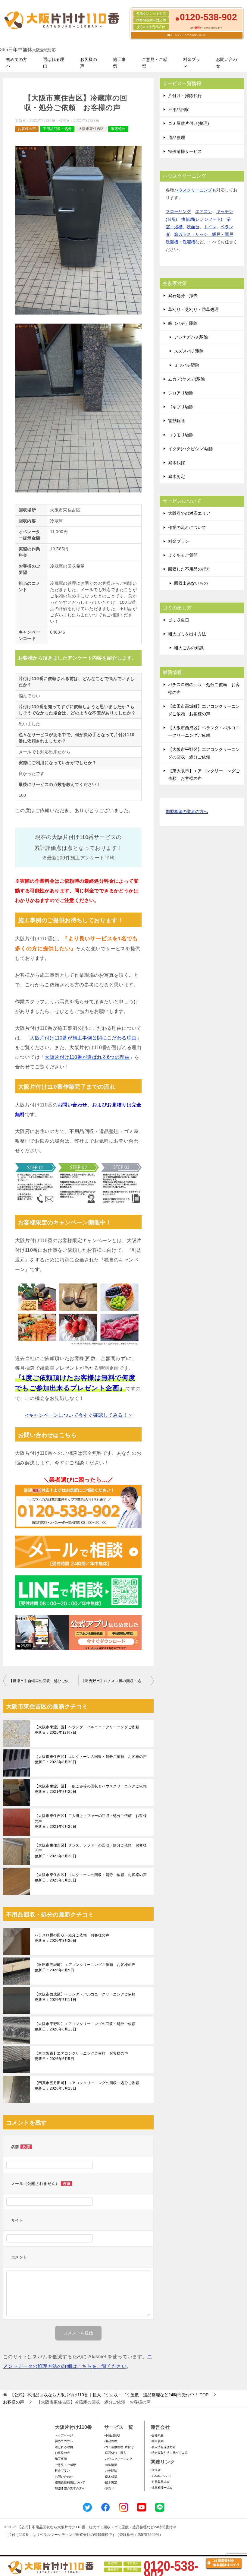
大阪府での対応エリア (189, 513)
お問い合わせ (227, 63)
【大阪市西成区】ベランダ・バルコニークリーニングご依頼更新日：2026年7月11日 (85, 1997)
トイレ (210, 227)
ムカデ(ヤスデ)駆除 (186, 379)
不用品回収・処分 (57, 129)
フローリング (178, 211)
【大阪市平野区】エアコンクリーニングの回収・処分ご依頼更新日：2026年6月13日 (85, 2027)
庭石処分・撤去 (183, 296)
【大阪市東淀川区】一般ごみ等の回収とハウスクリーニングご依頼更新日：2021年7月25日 (91, 1789)
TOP (109, 2395)
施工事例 (119, 63)
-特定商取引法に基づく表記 (169, 2453)
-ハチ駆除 (111, 2471)
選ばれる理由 (54, 63)
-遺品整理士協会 (162, 2488)
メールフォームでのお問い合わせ (188, 35)
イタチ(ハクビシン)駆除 (191, 449)
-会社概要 (157, 2435)
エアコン (204, 211)
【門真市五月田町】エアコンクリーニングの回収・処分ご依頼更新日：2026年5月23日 (87, 2086)
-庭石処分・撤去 (115, 2453)
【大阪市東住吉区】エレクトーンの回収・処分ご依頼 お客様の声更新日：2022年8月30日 (91, 1759)
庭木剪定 (177, 476)
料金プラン (192, 63)
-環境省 (156, 2470)
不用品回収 (179, 109)
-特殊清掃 (111, 2465)
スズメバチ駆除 (189, 351)
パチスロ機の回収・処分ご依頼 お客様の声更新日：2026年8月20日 (72, 1938)
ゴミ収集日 (179, 620)
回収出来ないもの (191, 583)
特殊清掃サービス (185, 151)
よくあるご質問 (183, 555)
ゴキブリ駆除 (181, 407)
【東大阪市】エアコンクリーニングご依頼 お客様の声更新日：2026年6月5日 (81, 2056)
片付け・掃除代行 (185, 96)
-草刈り (109, 2488)
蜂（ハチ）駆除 (183, 323)
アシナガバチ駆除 (191, 337)
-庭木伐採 (111, 2477)
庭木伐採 (177, 463)
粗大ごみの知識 (189, 648)
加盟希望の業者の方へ (187, 812)
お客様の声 (89, 63)
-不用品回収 (112, 2435)
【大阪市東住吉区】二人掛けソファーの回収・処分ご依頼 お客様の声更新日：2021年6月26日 (91, 1821)
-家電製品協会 (160, 2482)
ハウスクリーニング (193, 190)
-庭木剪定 (111, 2482)
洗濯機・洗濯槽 (180, 242)
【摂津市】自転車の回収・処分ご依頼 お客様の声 (44, 1681)
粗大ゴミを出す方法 (187, 634)
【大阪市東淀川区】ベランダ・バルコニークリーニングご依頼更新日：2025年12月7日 (87, 1730)
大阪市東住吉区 (91, 129)
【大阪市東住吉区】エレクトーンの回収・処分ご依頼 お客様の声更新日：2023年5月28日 (91, 1878)
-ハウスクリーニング (118, 2459)
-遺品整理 (111, 2441)
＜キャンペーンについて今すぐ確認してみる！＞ (78, 1415)
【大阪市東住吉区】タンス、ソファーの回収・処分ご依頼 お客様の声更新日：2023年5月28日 (91, 1851)
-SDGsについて (161, 2476)
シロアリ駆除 (181, 393)
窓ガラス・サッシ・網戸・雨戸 (204, 234)
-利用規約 (157, 2441)
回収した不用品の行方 (189, 569)
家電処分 (118, 129)
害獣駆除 (177, 421)
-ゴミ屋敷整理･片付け (119, 2447)
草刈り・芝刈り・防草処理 (193, 309)
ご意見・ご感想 (155, 63)
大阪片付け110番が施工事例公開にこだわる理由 (83, 1038)
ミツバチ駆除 (187, 365)
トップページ (64, 2435)
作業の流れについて (187, 527)
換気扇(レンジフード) (202, 219)
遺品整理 (177, 138)
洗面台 (193, 227)
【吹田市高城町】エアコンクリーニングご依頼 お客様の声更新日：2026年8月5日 (85, 1967)
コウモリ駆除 (181, 435)
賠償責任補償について (70, 2482)
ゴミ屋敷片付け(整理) (189, 123)
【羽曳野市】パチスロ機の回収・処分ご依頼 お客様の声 (117, 1681)
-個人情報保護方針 (163, 2447)
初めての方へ (17, 63)
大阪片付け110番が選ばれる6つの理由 (87, 1057)
